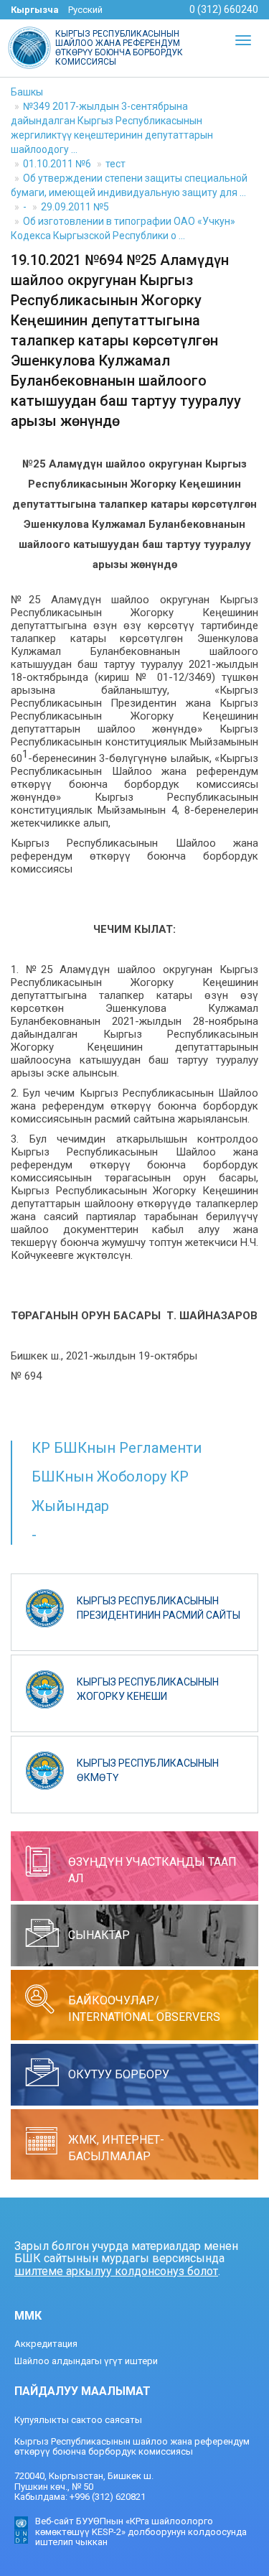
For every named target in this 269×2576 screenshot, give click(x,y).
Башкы (27, 92)
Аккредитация (46, 2344)
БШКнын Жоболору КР (110, 1477)
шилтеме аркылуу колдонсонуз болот (116, 2271)
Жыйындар (70, 1506)
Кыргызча (35, 10)
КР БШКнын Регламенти (117, 1448)
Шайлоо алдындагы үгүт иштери (86, 2361)
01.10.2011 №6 (57, 164)
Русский (85, 10)
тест (115, 164)
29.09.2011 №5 (75, 207)
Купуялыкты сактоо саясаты (78, 2420)
